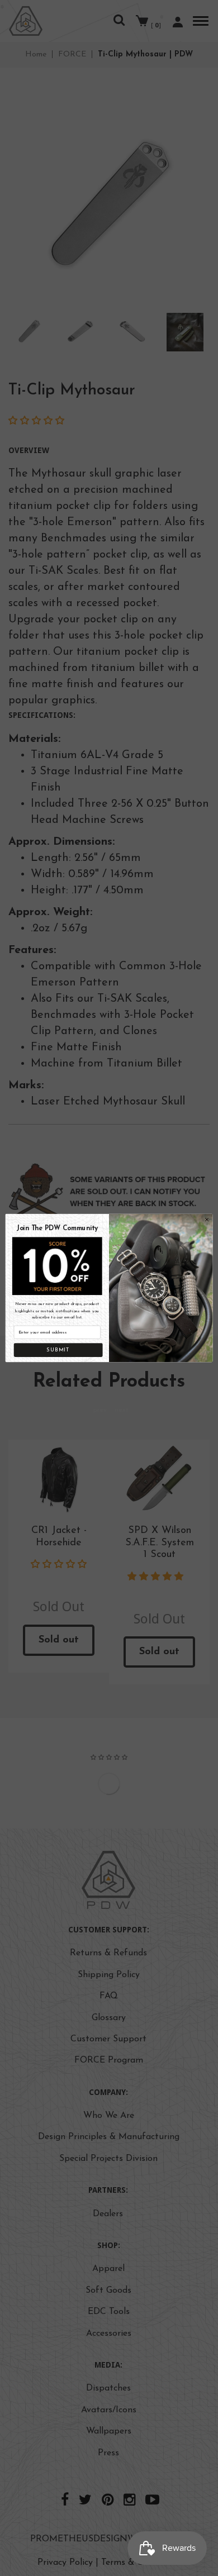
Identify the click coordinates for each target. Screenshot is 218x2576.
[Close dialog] (207, 1219)
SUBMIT (58, 1350)
